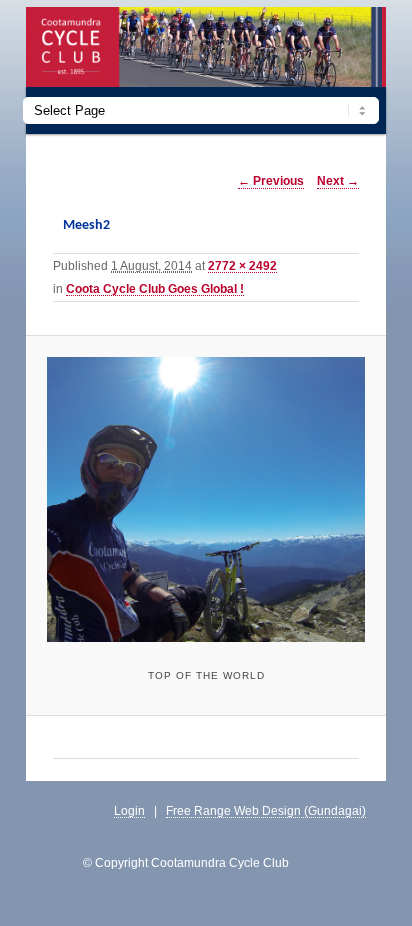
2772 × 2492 (242, 265)
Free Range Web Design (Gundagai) (266, 810)
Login (129, 810)
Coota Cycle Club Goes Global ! (155, 288)
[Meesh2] (205, 499)
